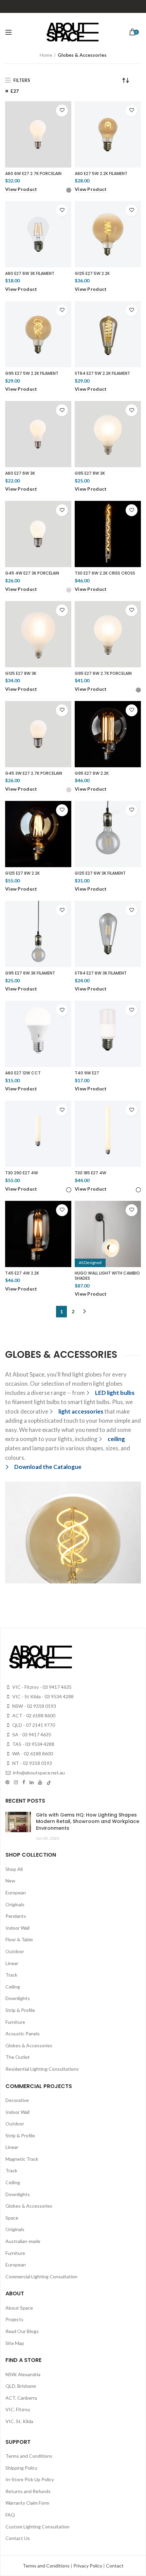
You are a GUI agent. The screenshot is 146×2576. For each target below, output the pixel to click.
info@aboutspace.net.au (38, 1773)
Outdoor (15, 1951)
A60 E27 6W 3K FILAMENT (30, 274)
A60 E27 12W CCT (23, 1073)
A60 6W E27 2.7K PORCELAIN (33, 174)
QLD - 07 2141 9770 (33, 1725)
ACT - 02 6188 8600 (33, 1715)
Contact (115, 2566)
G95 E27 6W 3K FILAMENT (30, 973)
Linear (12, 1963)
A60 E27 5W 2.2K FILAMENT (101, 174)
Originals (15, 1904)
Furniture (15, 2022)
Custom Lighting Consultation (38, 2527)
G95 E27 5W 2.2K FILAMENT (32, 373)
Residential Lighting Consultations (42, 2069)
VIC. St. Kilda (19, 2421)
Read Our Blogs (22, 2331)
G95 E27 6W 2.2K (92, 773)
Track (11, 1975)
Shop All (14, 1869)
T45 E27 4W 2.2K (22, 1273)
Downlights (18, 1998)
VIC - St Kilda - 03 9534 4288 (42, 1696)
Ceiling (13, 1987)
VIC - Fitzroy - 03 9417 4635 (41, 1687)
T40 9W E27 (87, 1073)
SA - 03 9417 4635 (31, 1734)
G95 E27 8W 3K (90, 473)
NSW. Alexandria (23, 2374)
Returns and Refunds (28, 2491)
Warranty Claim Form (27, 2503)
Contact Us (18, 2538)
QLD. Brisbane (21, 2386)
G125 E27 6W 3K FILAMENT (100, 873)
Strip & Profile (20, 2010)
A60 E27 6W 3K (20, 473)
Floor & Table (19, 1939)
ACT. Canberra (21, 2398)
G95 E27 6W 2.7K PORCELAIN (103, 673)
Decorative (17, 2100)
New (10, 1881)
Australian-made (23, 2241)
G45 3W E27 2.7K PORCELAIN (34, 773)
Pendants (16, 1916)
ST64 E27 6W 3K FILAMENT (101, 973)
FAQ (10, 2515)
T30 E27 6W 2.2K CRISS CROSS (105, 573)
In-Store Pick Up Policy (30, 2479)
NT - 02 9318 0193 (32, 1763)
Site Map (15, 2343)
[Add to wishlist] (62, 111)
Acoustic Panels (23, 2034)
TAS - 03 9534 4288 (33, 1744)
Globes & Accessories (29, 2045)
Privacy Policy (88, 2566)
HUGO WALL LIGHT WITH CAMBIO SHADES (107, 1276)
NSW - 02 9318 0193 (34, 1706)
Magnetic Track (22, 2159)
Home (46, 55)
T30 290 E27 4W (22, 1173)
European (16, 1892)
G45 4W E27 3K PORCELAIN (32, 573)
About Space (19, 2308)
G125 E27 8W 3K (21, 673)
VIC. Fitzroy (18, 2409)
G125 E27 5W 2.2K (92, 274)
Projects (14, 2319)
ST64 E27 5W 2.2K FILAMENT (102, 373)
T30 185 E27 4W (90, 1173)
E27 (15, 91)
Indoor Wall (17, 1928)
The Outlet (18, 2057)
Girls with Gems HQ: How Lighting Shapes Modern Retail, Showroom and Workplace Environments (88, 1821)
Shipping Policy (21, 2468)
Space (12, 2218)
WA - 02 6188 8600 (32, 1754)
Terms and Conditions (29, 2456)
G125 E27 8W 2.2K (22, 873)
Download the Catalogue (48, 1467)
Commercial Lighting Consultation (41, 2276)
